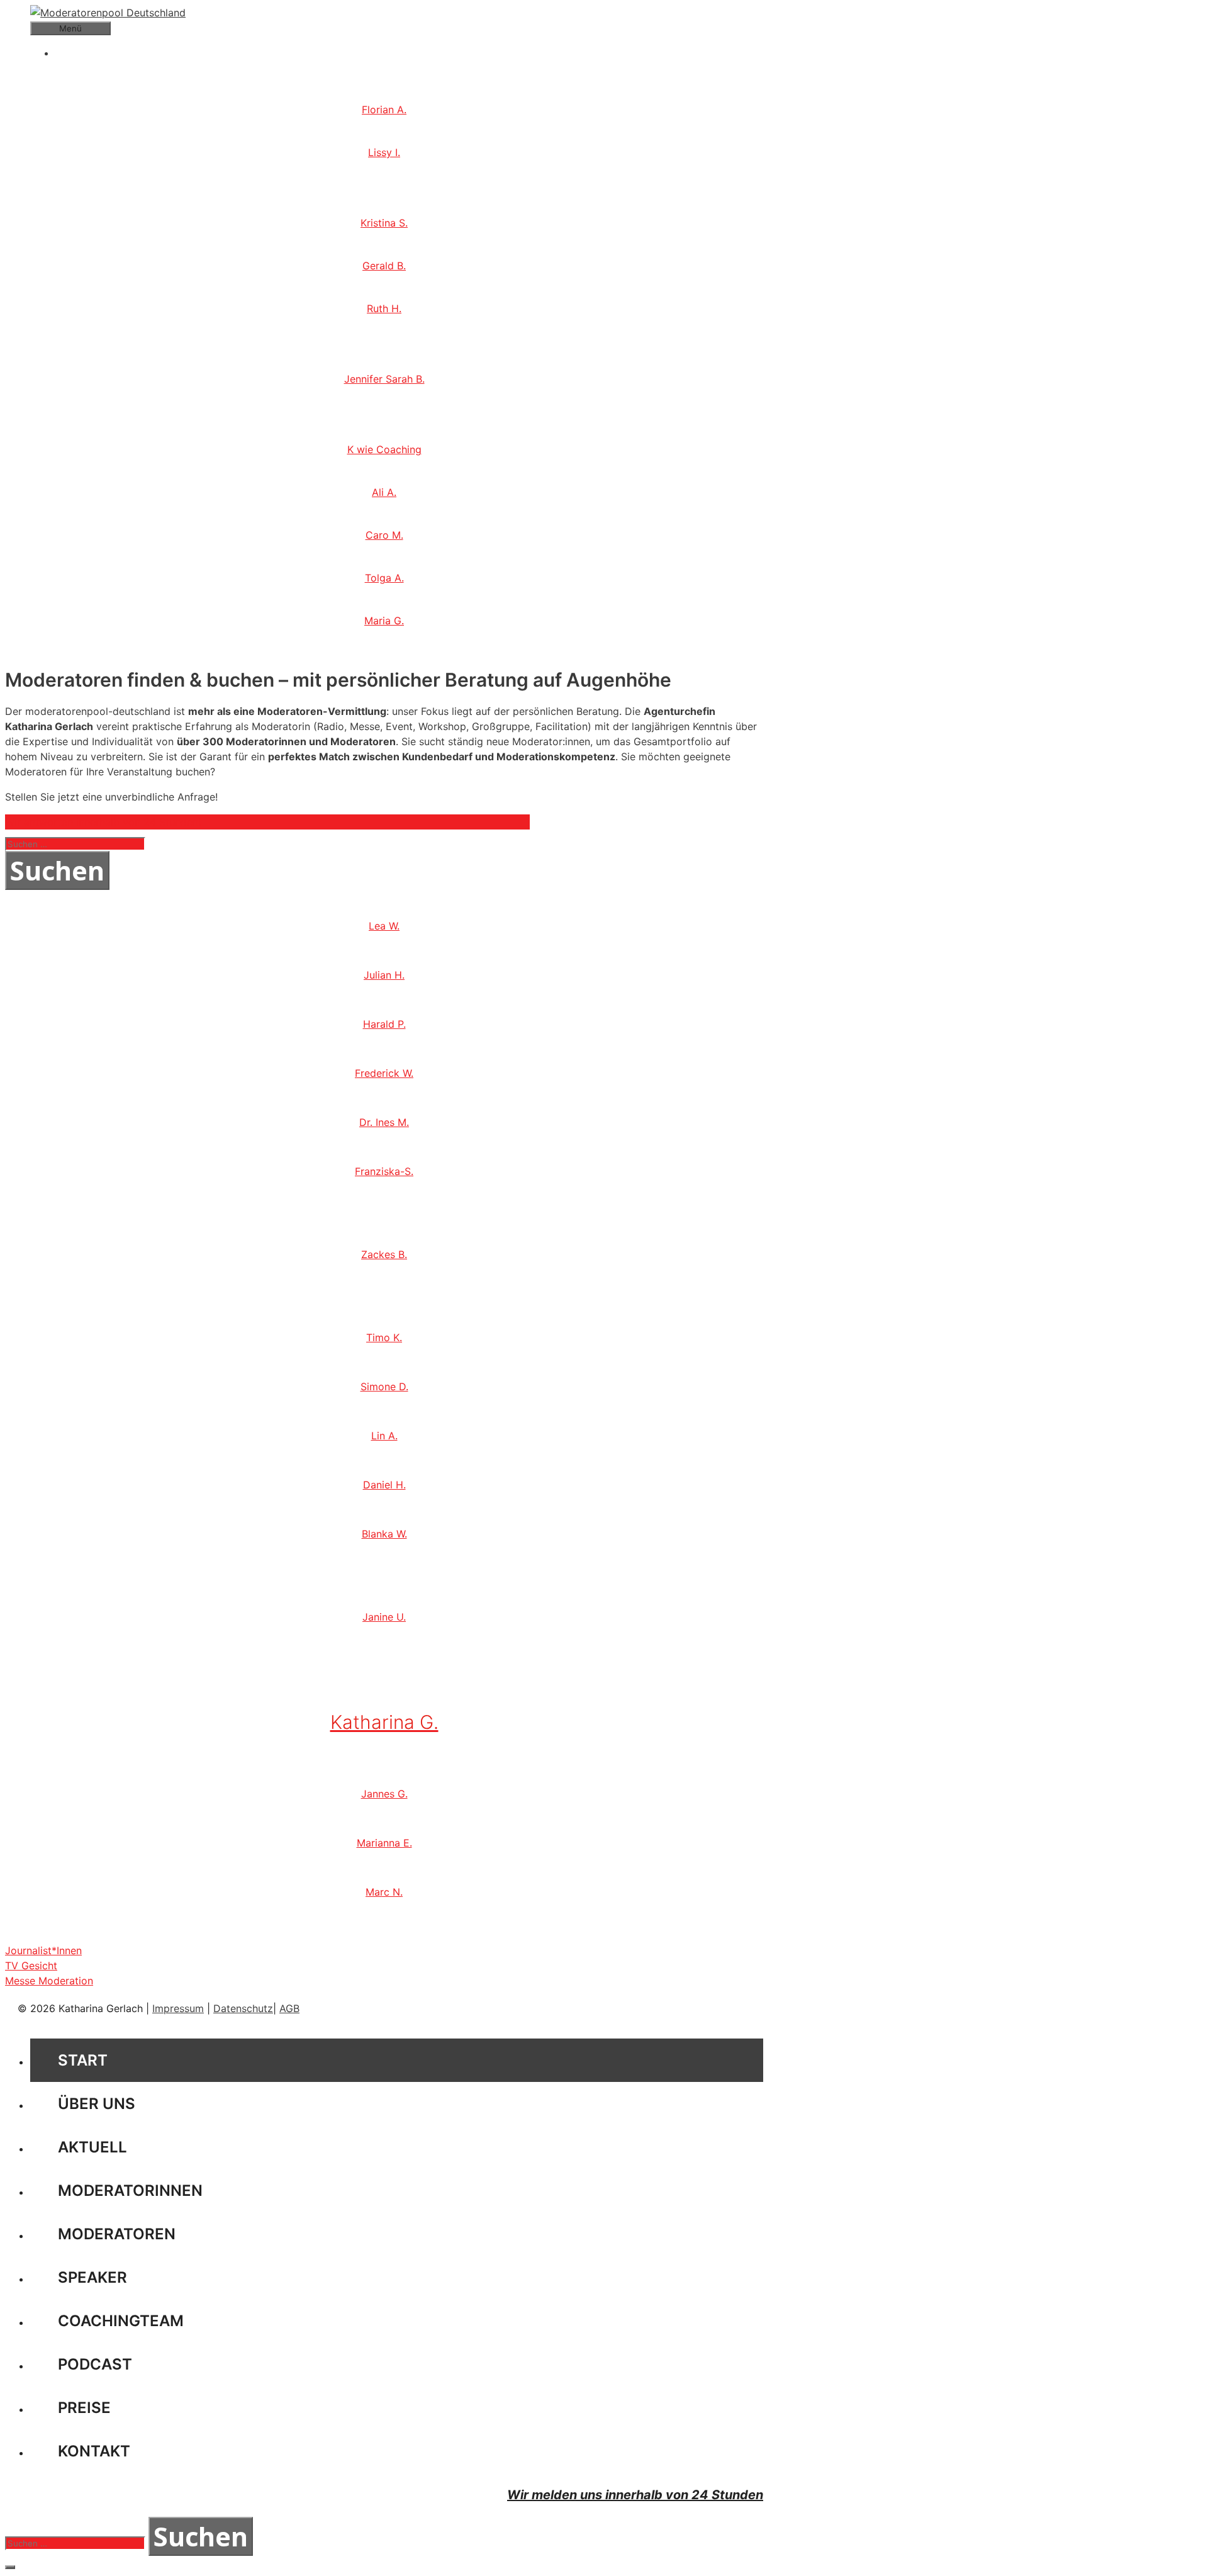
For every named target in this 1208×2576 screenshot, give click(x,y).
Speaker (92, 2277)
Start (83, 2060)
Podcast (95, 2364)
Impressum (178, 2008)
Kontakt (94, 2451)
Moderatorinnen (130, 2191)
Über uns (97, 2104)
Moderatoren (117, 2234)
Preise (84, 2408)
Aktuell (92, 2147)
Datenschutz (243, 2008)
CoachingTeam (121, 2321)
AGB (289, 2008)
